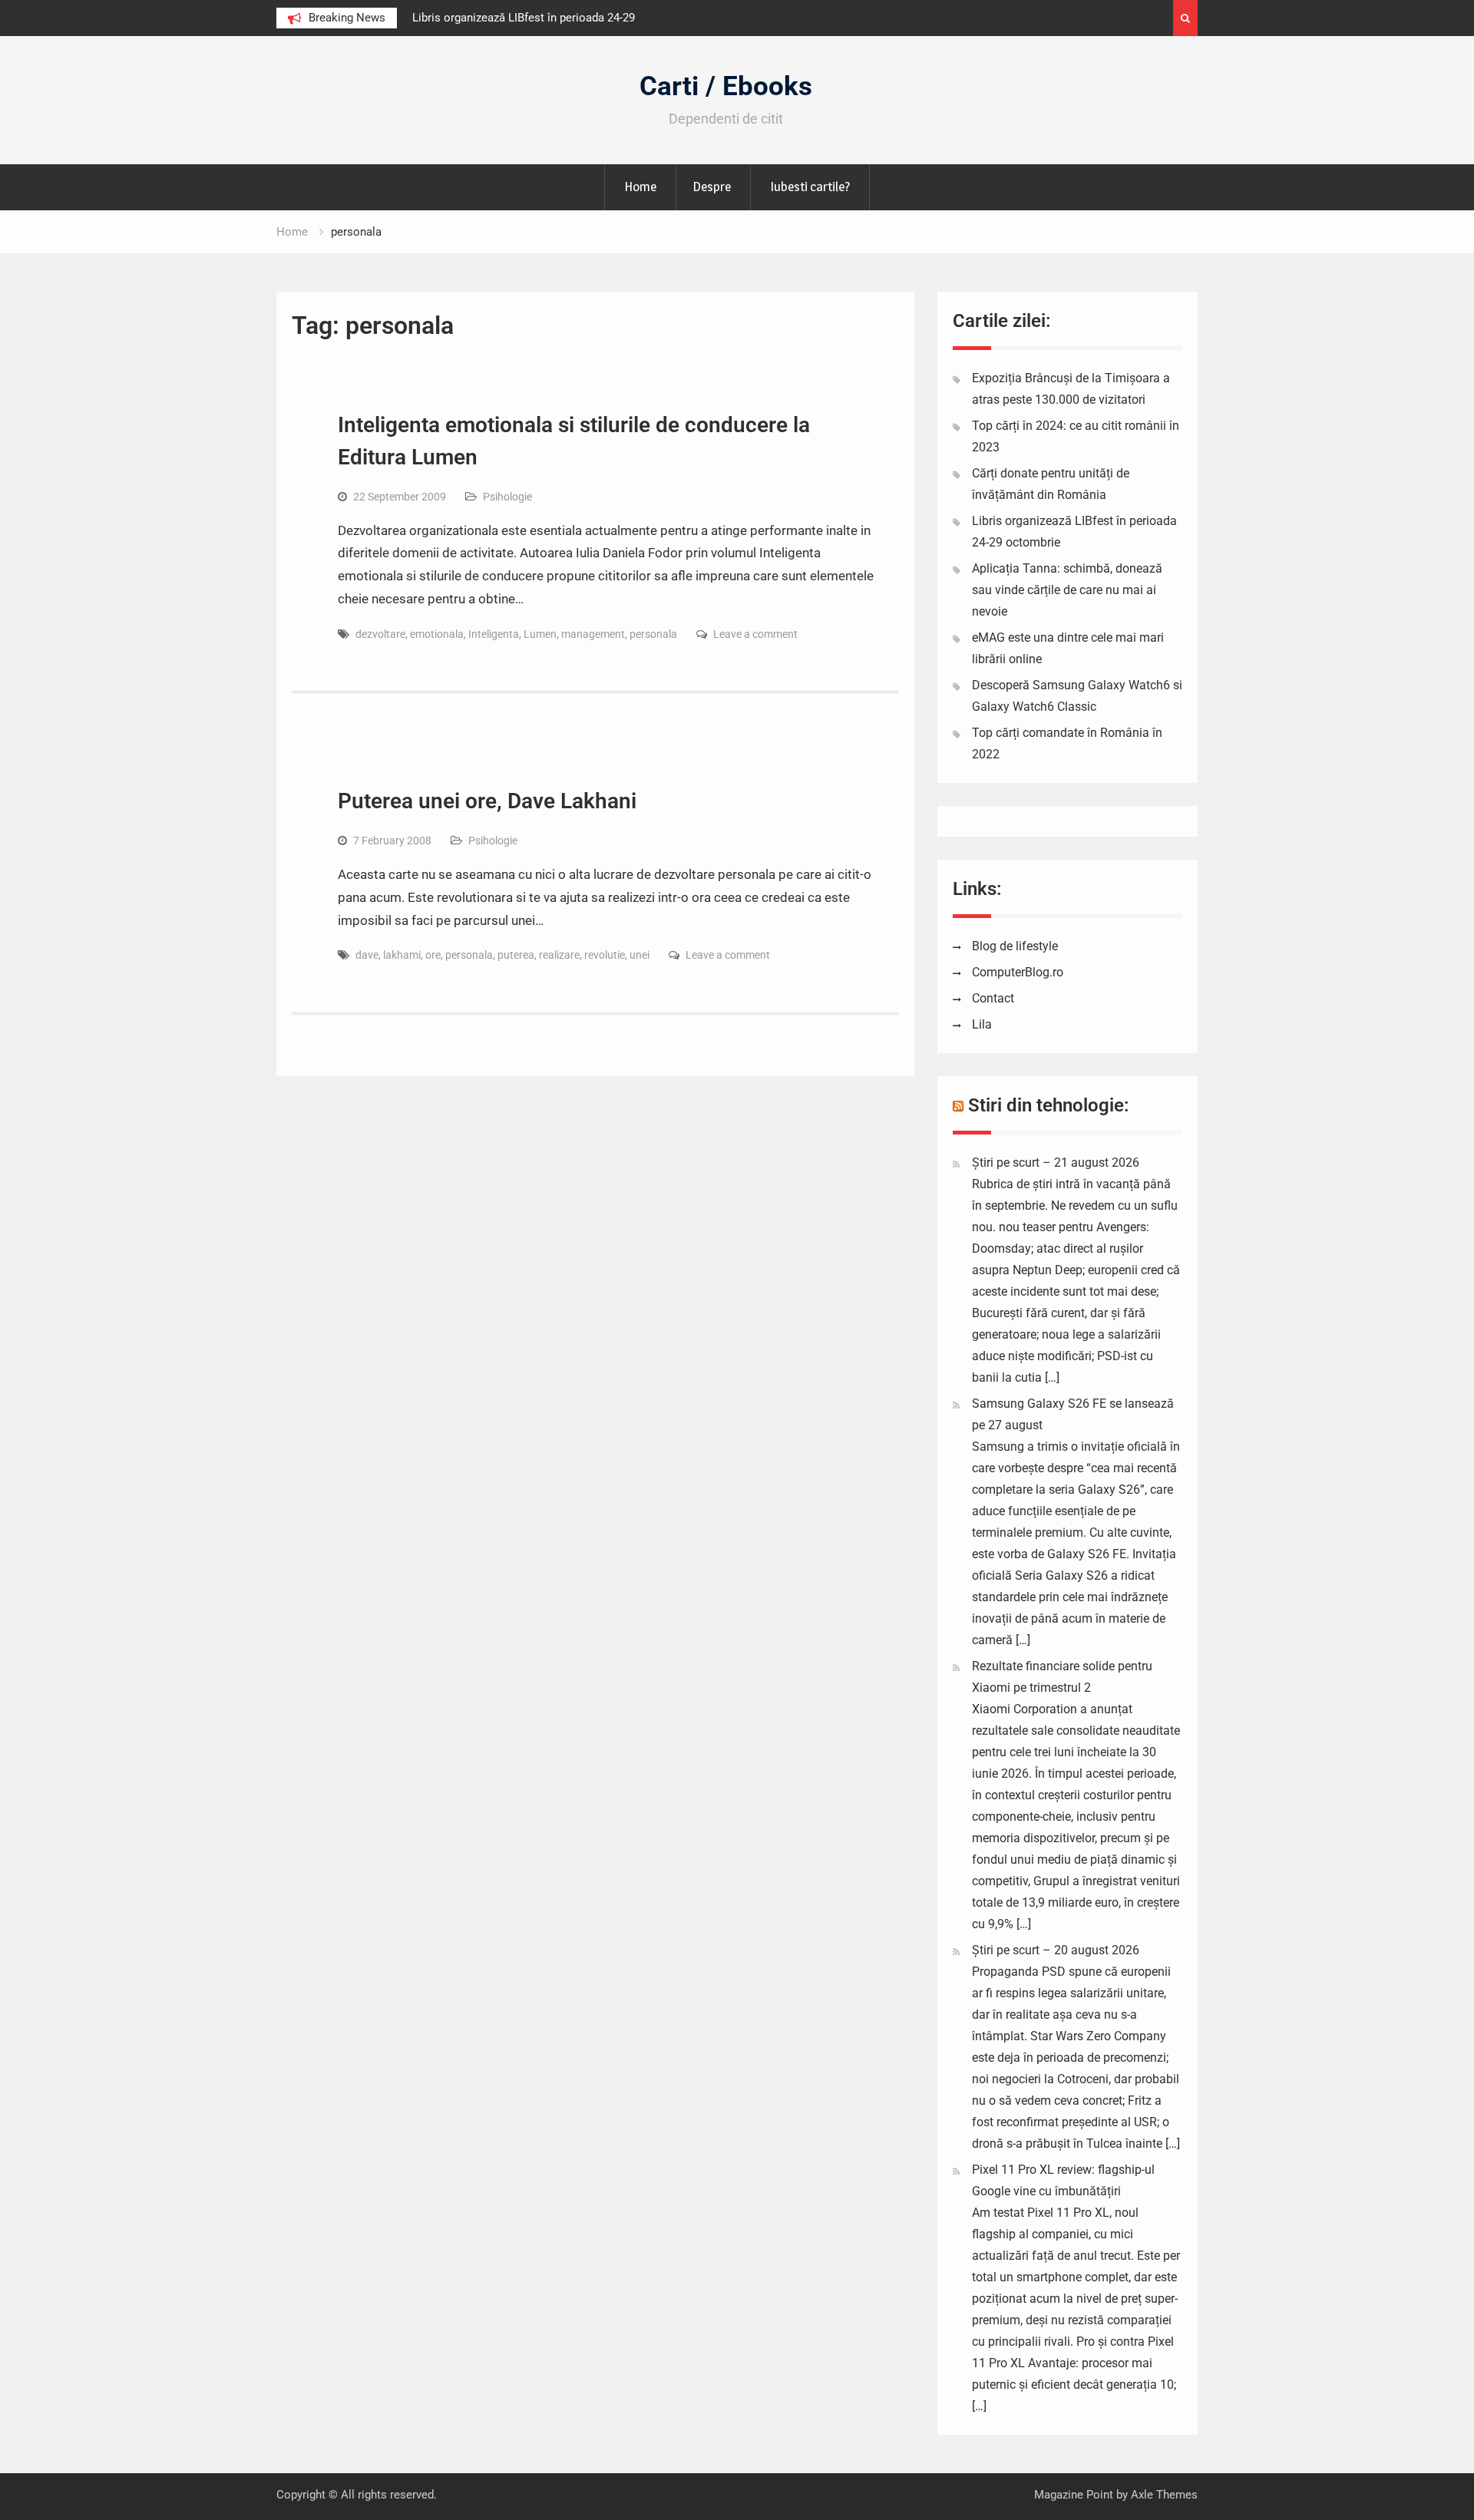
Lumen (540, 634)
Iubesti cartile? (810, 187)
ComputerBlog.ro (1018, 972)
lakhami (402, 955)
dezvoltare (380, 634)
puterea (516, 955)
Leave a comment (755, 634)
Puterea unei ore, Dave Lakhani (487, 801)
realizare (559, 955)
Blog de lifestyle (1015, 946)
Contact (993, 998)
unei (640, 955)
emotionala (437, 634)
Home (640, 187)
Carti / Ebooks (726, 86)
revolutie (605, 955)
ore (433, 955)
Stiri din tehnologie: (1049, 1105)
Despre (712, 187)
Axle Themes (1164, 2495)
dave (367, 955)
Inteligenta (494, 634)
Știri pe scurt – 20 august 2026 (1056, 1950)
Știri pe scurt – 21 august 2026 (1056, 1163)
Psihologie (507, 497)
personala (653, 634)
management (593, 634)
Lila (982, 1024)
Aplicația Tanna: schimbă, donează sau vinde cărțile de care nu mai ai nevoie (1067, 590)
